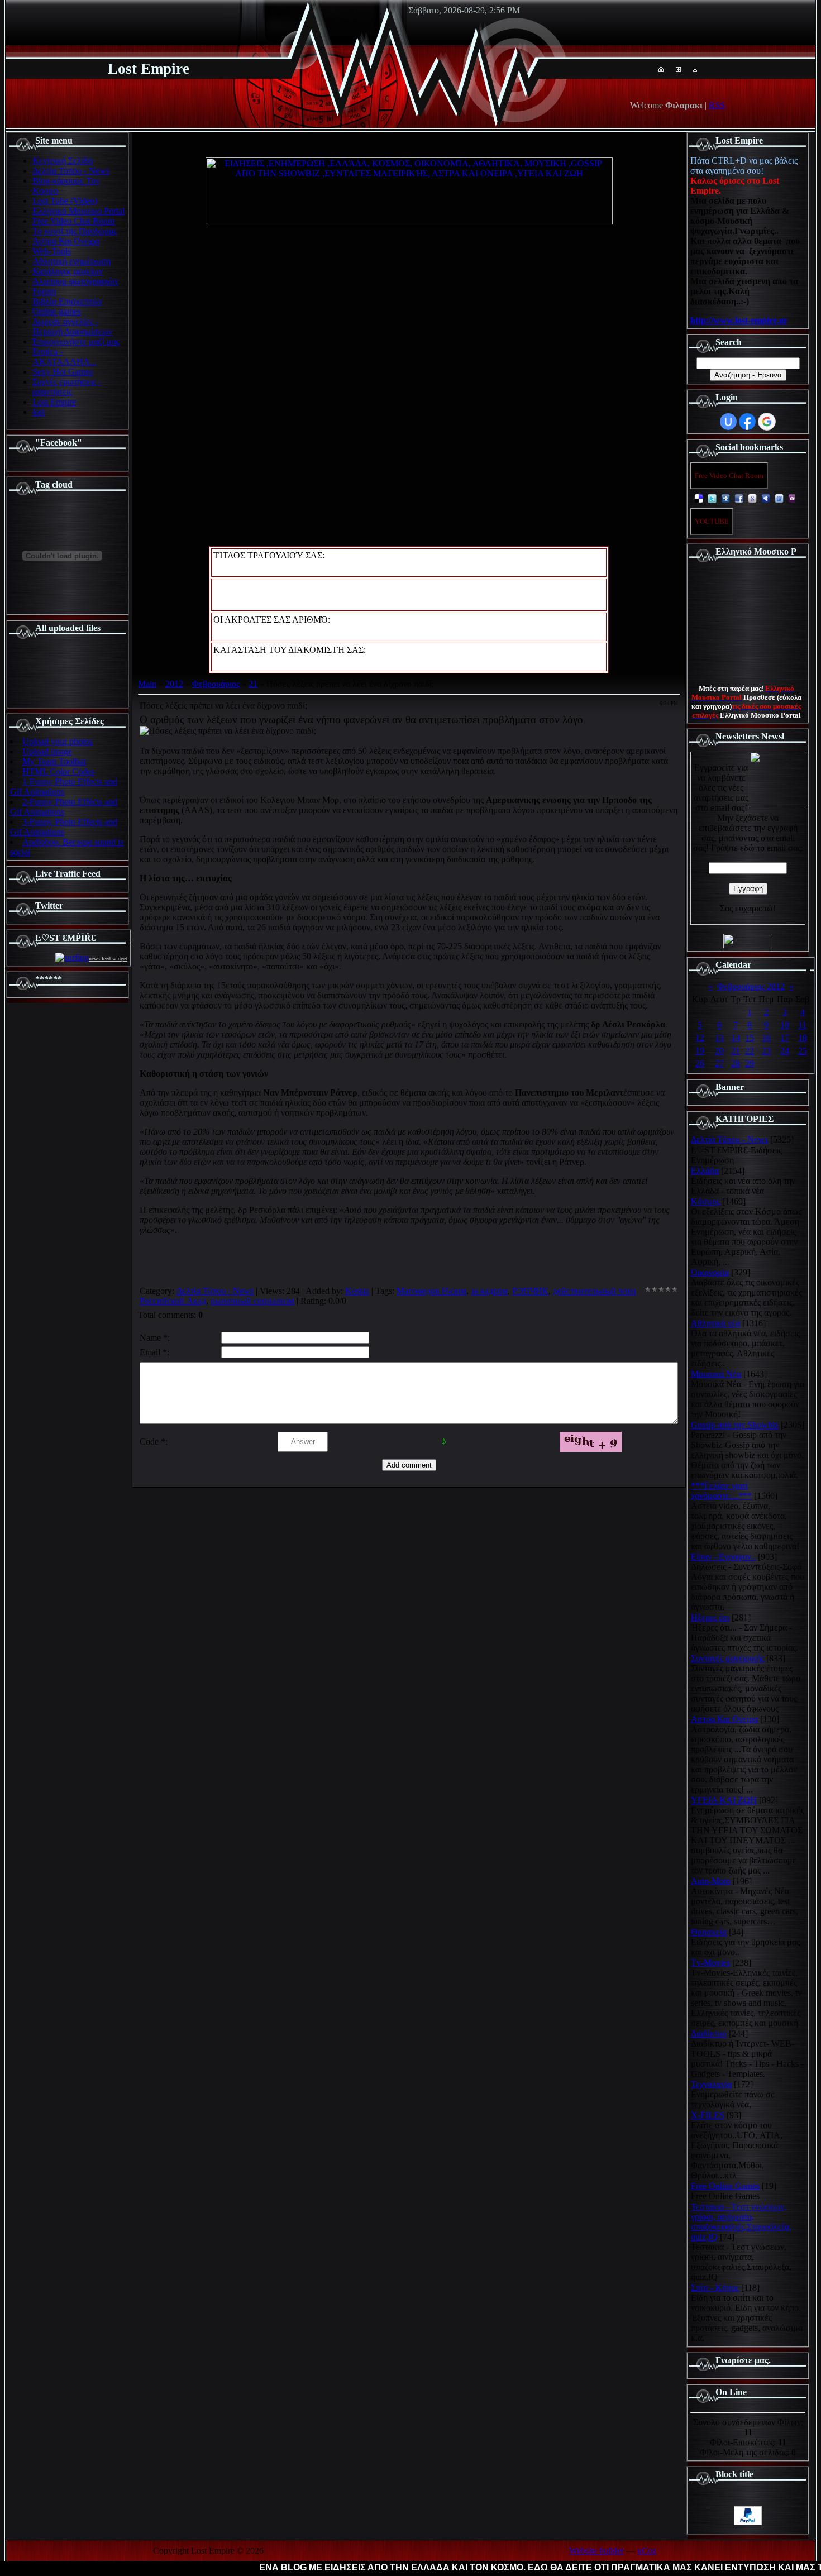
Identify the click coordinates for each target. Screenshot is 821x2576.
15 (750, 1038)
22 (750, 1051)
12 (700, 1038)
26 (700, 1064)
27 (719, 1064)
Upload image (47, 751)
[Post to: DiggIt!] (725, 498)
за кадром (489, 1291)
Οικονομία (710, 1272)
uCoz (647, 2551)
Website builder (596, 2551)
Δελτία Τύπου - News (215, 1291)
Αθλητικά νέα (715, 1323)
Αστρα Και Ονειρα (724, 1719)
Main (147, 684)
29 (750, 1064)
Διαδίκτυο (709, 2033)
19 (700, 1051)
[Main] (661, 69)
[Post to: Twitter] (712, 498)
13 (719, 1038)
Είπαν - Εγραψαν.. (723, 1557)
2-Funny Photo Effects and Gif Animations (64, 807)
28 (736, 1064)
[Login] (695, 69)
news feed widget (108, 959)
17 (785, 1038)
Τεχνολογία (711, 2084)
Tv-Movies (710, 1963)
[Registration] (678, 69)
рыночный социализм (252, 1301)
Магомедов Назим (431, 1291)
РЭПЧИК (530, 1291)
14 (736, 1038)
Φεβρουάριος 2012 (751, 986)
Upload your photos (58, 741)
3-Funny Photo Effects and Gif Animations (64, 827)
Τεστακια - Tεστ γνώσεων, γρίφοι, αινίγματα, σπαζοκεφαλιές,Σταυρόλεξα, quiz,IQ (741, 2222)
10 (785, 1025)
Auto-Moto (711, 1881)
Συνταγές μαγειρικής (727, 1658)
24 (785, 1051)
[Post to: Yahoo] (793, 498)
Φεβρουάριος (216, 684)
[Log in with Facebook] (747, 422)
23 (766, 1051)
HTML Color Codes (58, 771)
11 (802, 1025)
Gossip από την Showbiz (735, 1425)
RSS (717, 105)
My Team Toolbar (54, 761)
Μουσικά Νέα (716, 1374)
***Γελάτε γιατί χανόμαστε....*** (721, 1491)
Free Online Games (725, 2186)
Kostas (357, 1291)
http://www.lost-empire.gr (739, 320)
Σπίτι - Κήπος (715, 2288)
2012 (174, 684)
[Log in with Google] (767, 422)
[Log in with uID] (728, 422)
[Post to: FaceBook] (739, 498)
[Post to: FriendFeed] (779, 498)
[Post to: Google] (752, 498)
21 (253, 684)
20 (719, 1051)
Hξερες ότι (710, 1617)
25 (803, 1051)
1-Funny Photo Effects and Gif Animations (64, 787)
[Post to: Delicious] (699, 498)
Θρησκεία (709, 1932)
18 (803, 1038)
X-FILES (708, 2115)
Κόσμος (705, 1201)
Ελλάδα (705, 1171)
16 (766, 1038)
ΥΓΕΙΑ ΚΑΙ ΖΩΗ (724, 1800)
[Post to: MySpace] (766, 498)
